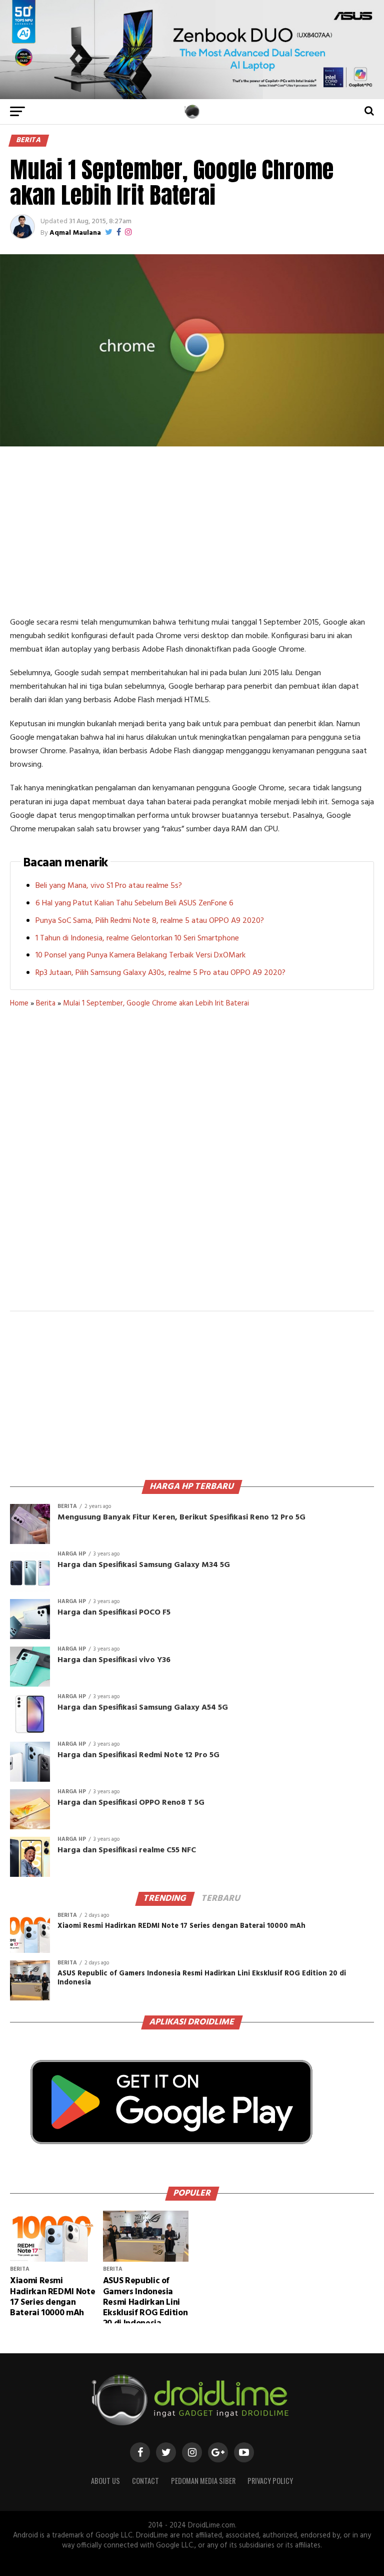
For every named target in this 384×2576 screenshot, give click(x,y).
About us (105, 2481)
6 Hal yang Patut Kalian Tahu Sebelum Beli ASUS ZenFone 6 (134, 903)
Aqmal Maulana (75, 233)
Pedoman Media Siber (203, 2481)
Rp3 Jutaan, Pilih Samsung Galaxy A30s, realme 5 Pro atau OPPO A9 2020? (160, 973)
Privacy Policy (270, 2481)
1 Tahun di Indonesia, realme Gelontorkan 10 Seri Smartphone (137, 938)
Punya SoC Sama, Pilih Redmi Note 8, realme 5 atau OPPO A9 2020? (150, 921)
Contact (145, 2481)
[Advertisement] (192, 531)
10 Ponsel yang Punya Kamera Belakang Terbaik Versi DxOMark (140, 955)
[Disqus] (192, 1166)
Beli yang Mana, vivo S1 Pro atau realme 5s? (109, 886)
